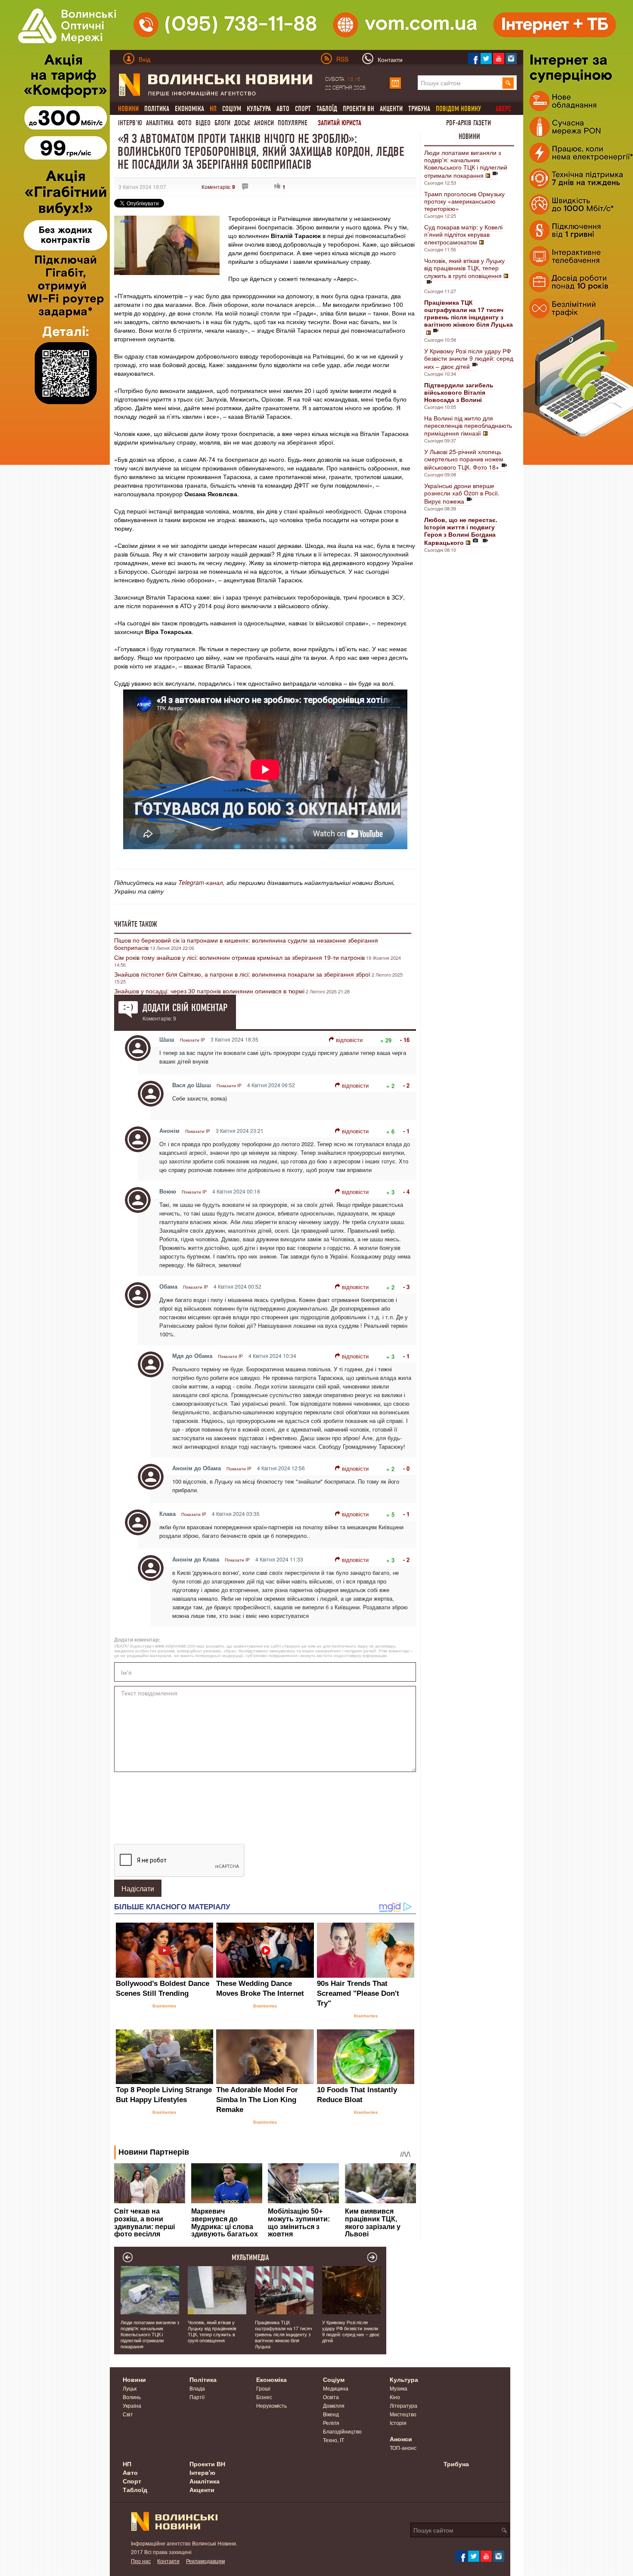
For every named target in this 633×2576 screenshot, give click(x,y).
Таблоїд (327, 109)
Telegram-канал (201, 882)
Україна (132, 2405)
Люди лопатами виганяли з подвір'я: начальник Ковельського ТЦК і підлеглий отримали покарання (466, 164)
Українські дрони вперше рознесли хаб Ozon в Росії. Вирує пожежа (462, 493)
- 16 (405, 1040)
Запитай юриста (340, 123)
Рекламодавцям (205, 2561)
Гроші (263, 2388)
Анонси (264, 123)
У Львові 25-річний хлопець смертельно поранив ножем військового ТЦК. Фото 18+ (464, 459)
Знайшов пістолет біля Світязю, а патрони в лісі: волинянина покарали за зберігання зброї (242, 974)
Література (403, 2405)
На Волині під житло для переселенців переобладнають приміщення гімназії (468, 425)
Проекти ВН (358, 109)
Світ (128, 2414)
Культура (259, 109)
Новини (469, 136)
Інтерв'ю (130, 123)
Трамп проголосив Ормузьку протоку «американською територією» (464, 201)
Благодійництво (342, 2431)
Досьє (242, 123)
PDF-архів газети (469, 123)
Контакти (168, 2561)
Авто (283, 109)
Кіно (395, 2397)
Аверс (503, 109)
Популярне (293, 123)
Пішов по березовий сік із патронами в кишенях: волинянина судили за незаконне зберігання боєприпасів (246, 944)
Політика (157, 109)
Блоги (222, 123)
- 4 (406, 1192)
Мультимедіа (250, 2257)
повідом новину (458, 109)
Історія (398, 2423)
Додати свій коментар (185, 1008)
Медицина (336, 2388)
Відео (203, 123)
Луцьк (130, 2388)
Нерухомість (272, 2405)
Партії (197, 2397)
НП (127, 2464)
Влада (197, 2388)
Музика (399, 2388)
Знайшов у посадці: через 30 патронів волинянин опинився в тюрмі (209, 991)
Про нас (141, 2561)
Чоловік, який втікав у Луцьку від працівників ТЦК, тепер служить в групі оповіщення (464, 268)
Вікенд (331, 2414)
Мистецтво (403, 2414)
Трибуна (419, 109)
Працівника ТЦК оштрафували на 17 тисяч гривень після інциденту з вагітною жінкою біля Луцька (284, 2334)
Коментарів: (218, 187)
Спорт (303, 109)
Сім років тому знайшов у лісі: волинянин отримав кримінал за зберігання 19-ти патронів (239, 957)
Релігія (331, 2423)
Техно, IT (334, 2440)
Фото (185, 123)
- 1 (406, 1131)
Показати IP (192, 1040)
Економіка (189, 109)
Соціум (232, 109)
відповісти (349, 1040)
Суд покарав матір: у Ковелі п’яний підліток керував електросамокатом (463, 234)
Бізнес (264, 2397)
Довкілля (334, 2405)
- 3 (406, 1287)
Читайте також (136, 924)
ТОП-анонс (403, 2448)
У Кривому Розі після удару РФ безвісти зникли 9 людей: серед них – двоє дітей (469, 359)
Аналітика (160, 123)
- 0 (406, 1468)
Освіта (331, 2397)
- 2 (406, 1085)
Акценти (391, 109)
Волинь (132, 2397)
